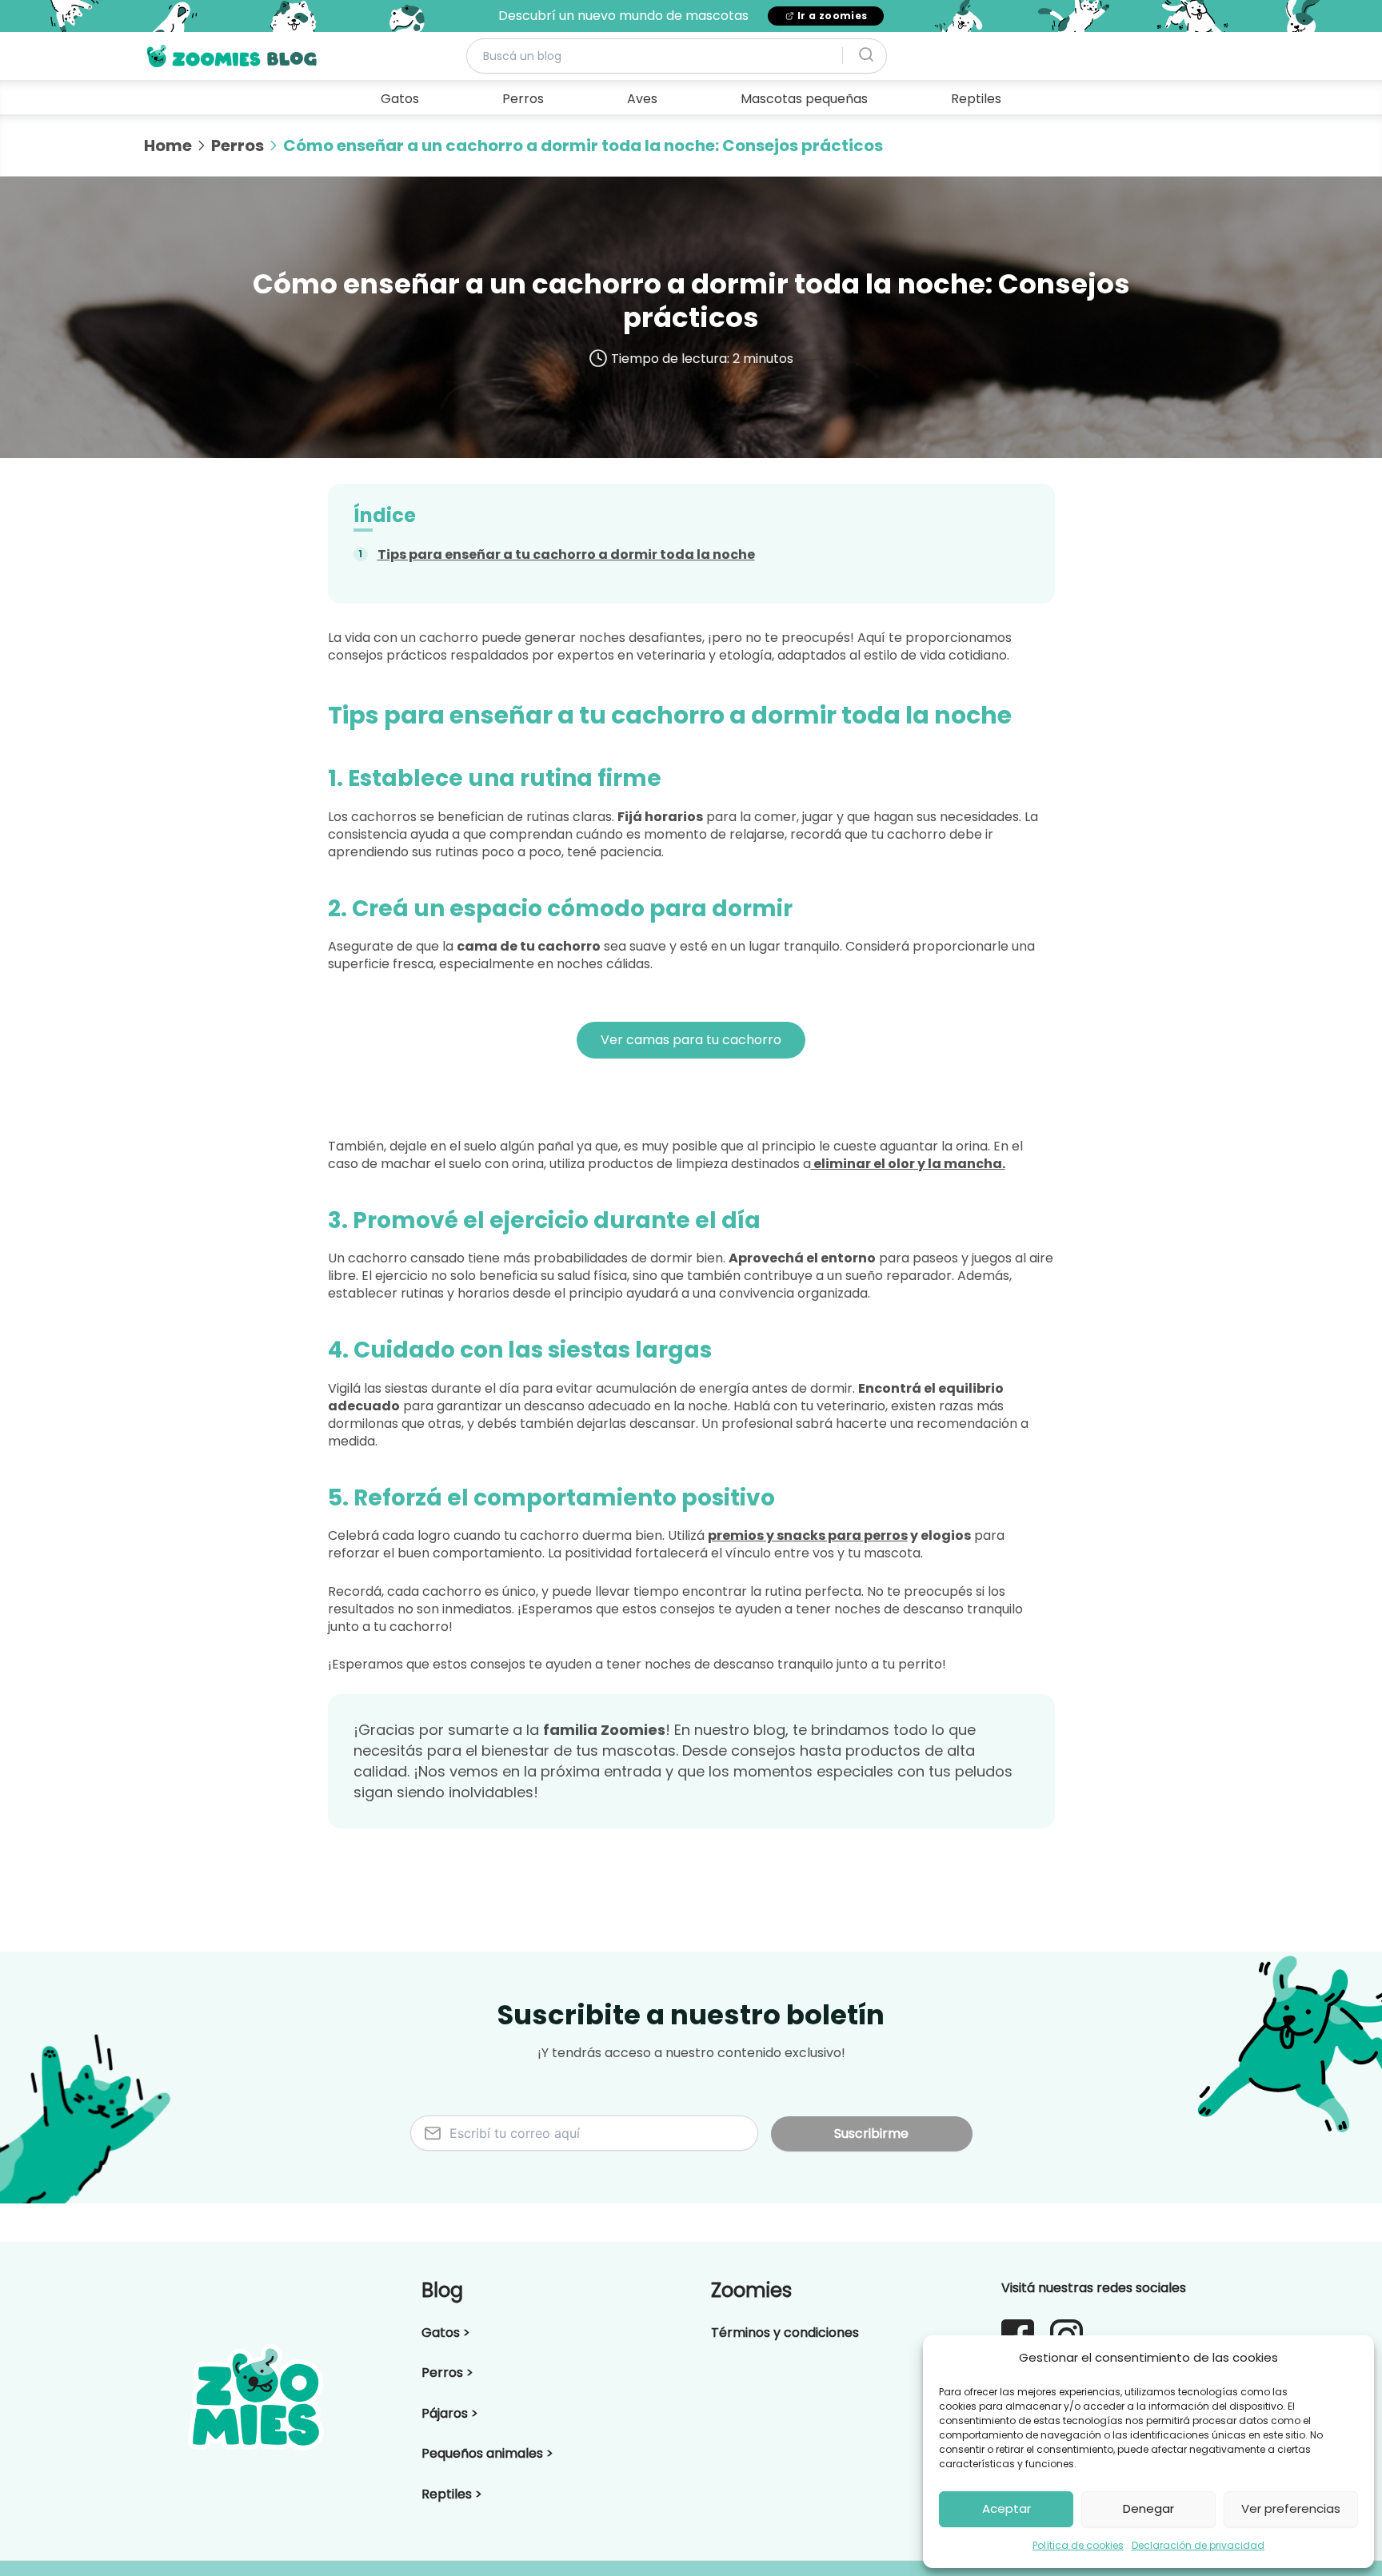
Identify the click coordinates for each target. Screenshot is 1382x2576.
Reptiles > (452, 2494)
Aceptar (1007, 2508)
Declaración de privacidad (1198, 2545)
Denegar (1148, 2508)
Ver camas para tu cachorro (691, 1040)
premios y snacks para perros (808, 1535)
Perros (523, 99)
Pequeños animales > (487, 2453)
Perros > (447, 2373)
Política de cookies (1078, 2545)
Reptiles (976, 99)
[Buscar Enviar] (866, 55)
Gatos (400, 99)
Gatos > (446, 2333)
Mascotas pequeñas (804, 99)
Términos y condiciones (785, 2333)
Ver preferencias (1291, 2508)
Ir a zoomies (833, 16)
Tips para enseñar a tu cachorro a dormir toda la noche (566, 554)
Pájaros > (450, 2413)
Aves (642, 99)
